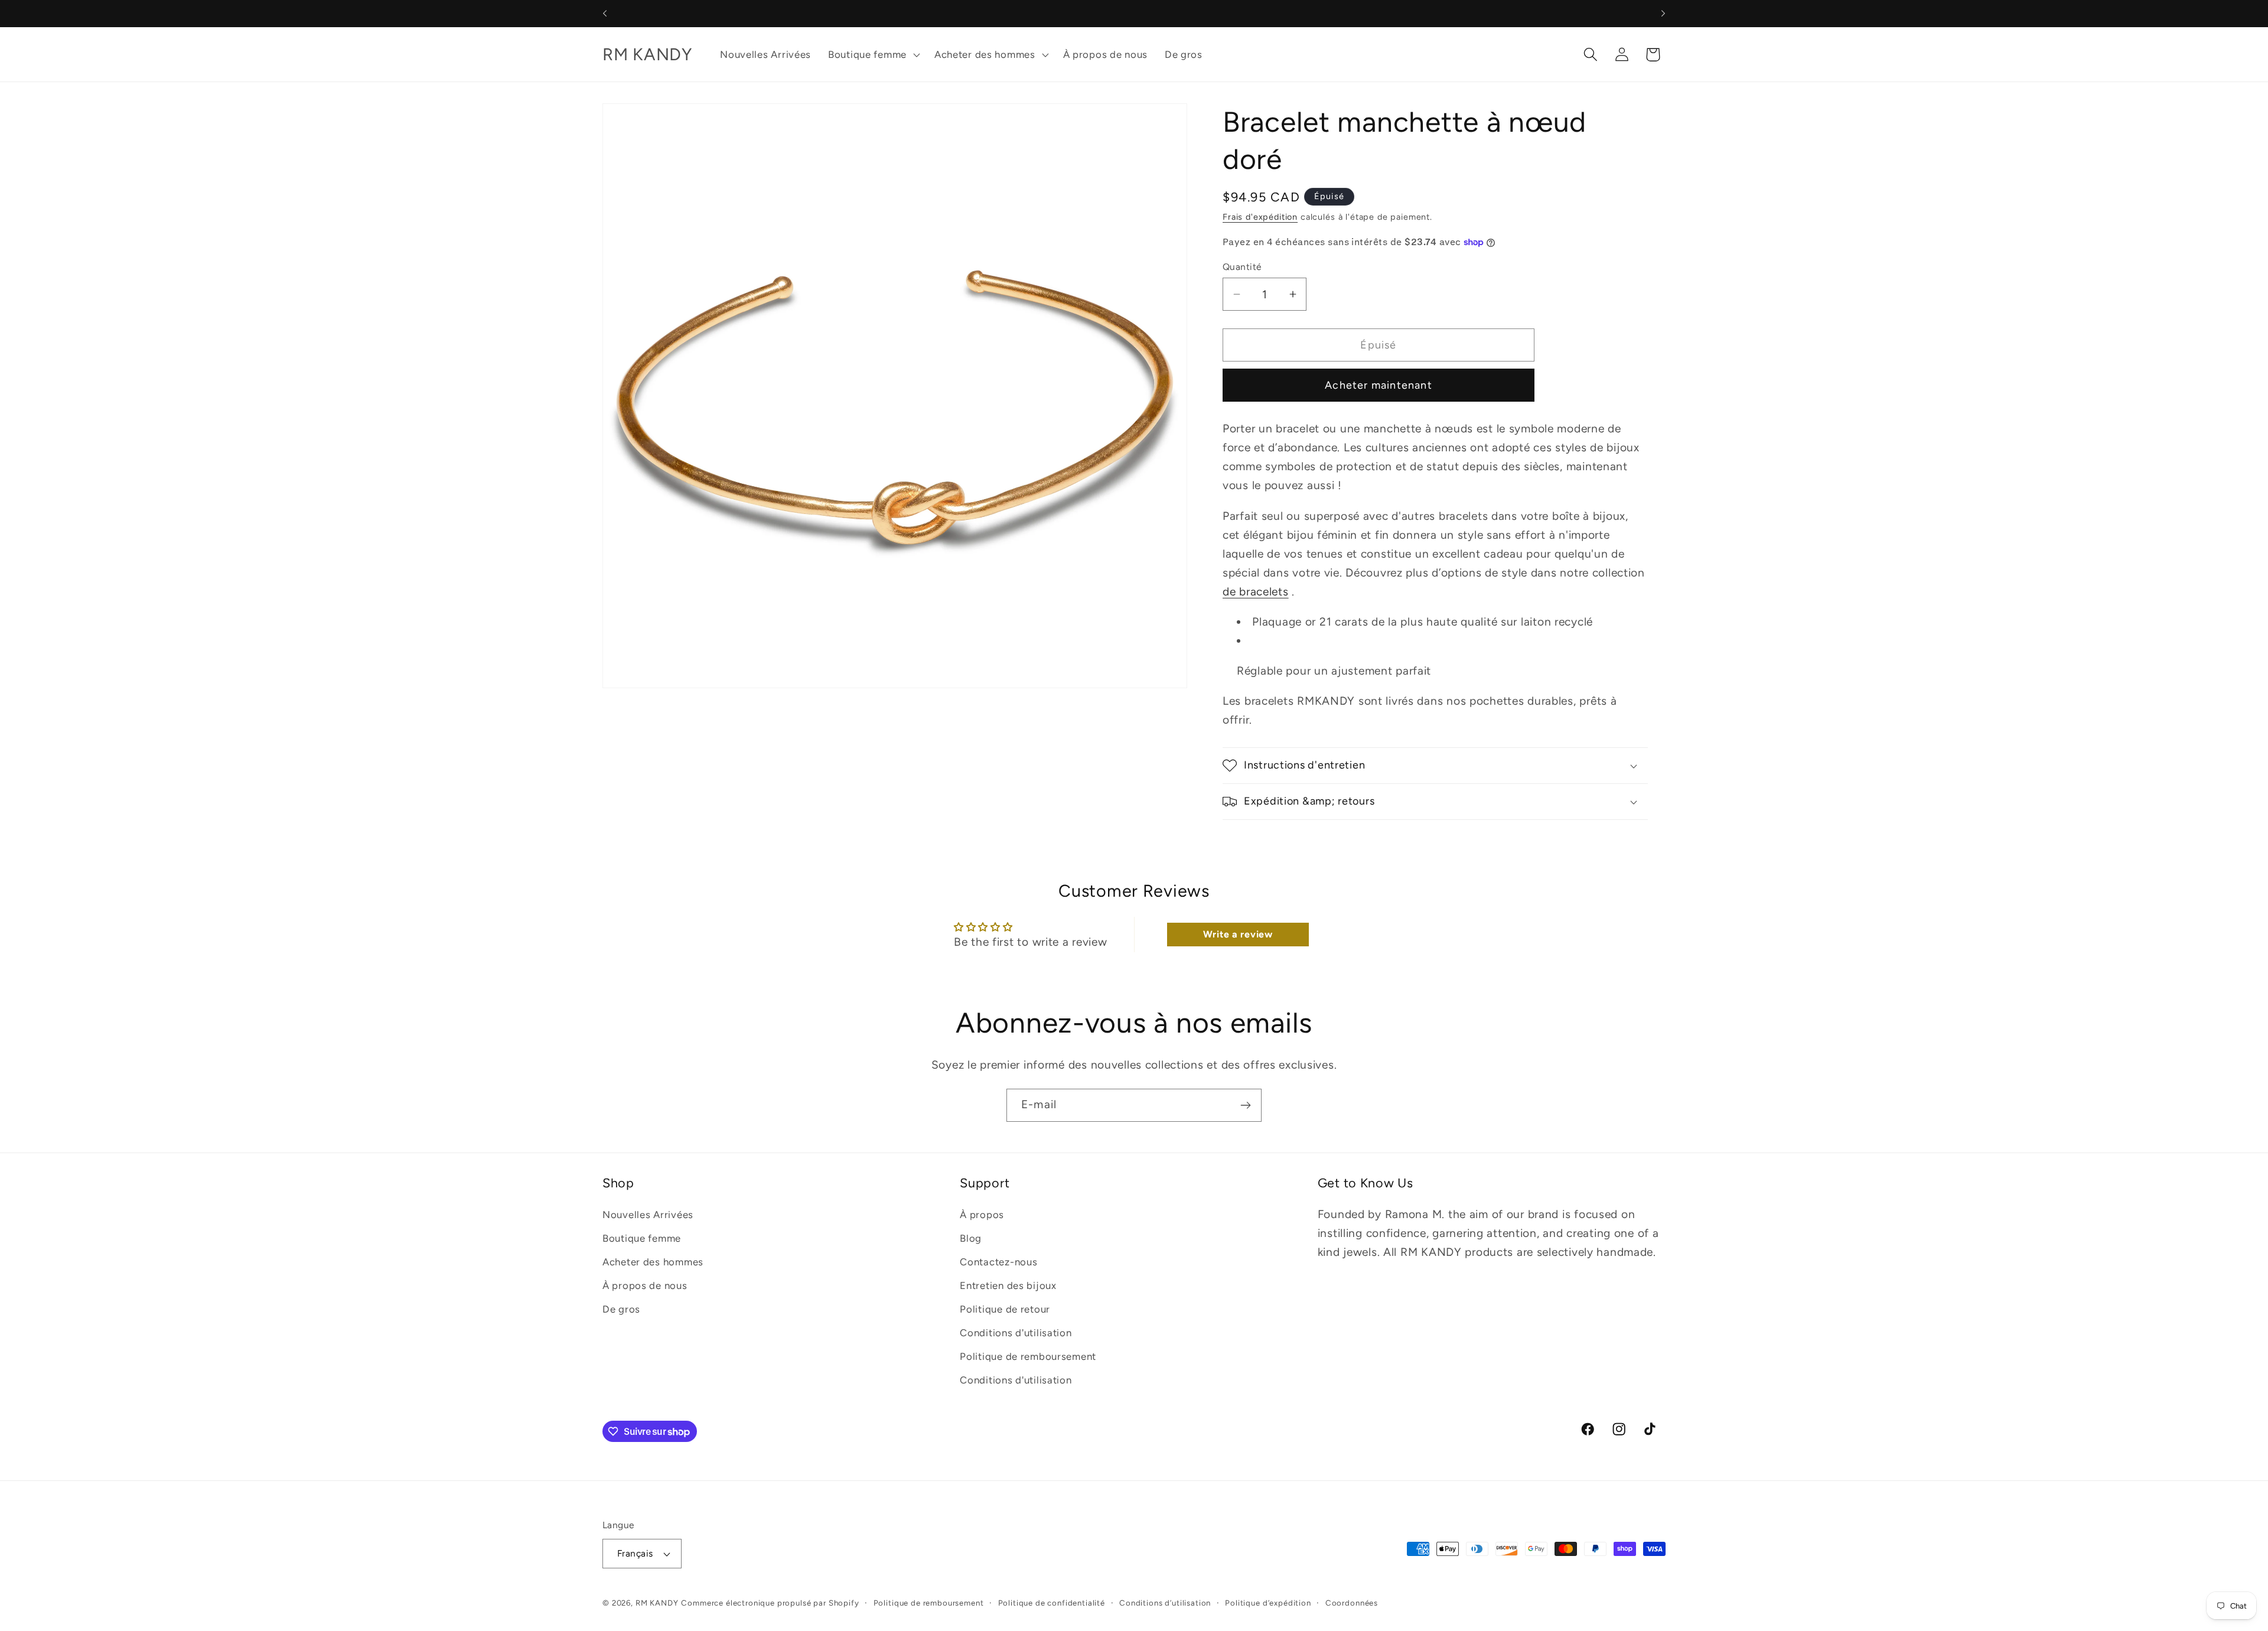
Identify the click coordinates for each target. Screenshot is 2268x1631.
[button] (873, 54)
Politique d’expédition (1268, 1603)
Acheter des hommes (653, 1262)
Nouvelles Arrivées (648, 1215)
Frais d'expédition (1260, 217)
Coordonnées (1352, 1603)
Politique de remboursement (1028, 1356)
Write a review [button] (1238, 934)
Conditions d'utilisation (1016, 1333)
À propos (982, 1215)
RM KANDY (657, 1603)
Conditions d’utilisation (1165, 1603)
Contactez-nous (998, 1262)
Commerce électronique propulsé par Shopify (770, 1603)
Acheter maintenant (1379, 385)
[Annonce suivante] (1663, 14)
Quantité (1242, 267)
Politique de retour (1005, 1309)
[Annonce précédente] (605, 14)
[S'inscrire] (1245, 1105)
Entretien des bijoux (1008, 1285)
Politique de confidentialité (1052, 1603)
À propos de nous (645, 1285)
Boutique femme (642, 1238)
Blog (971, 1238)
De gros (621, 1309)
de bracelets (1256, 592)
